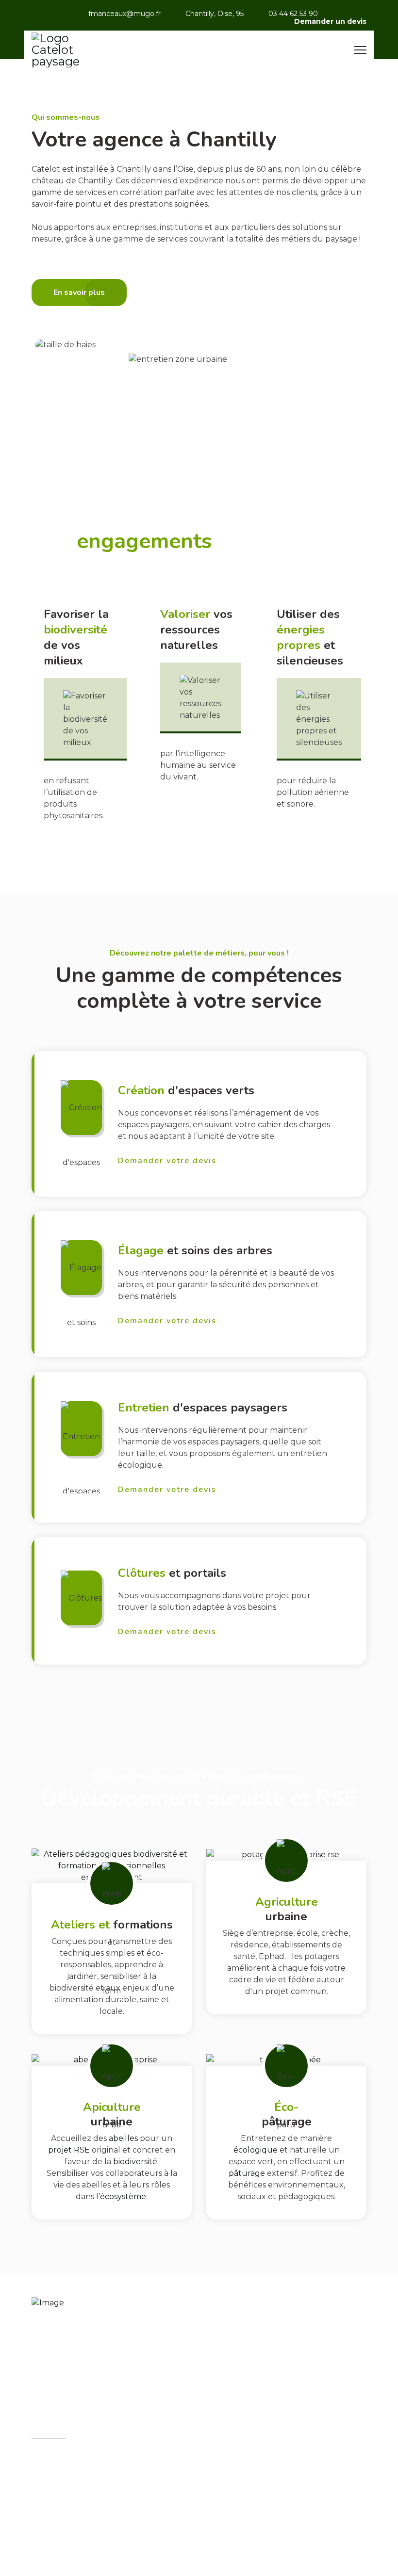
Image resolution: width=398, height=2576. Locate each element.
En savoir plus (75, 826)
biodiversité (135, 2162)
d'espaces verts (186, 1090)
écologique (257, 2150)
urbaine (287, 1909)
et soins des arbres (195, 1250)
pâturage (248, 2173)
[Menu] (360, 50)
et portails (172, 1573)
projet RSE (69, 2150)
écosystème (123, 2196)
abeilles (124, 2138)
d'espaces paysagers (203, 1408)
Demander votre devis (167, 1161)
